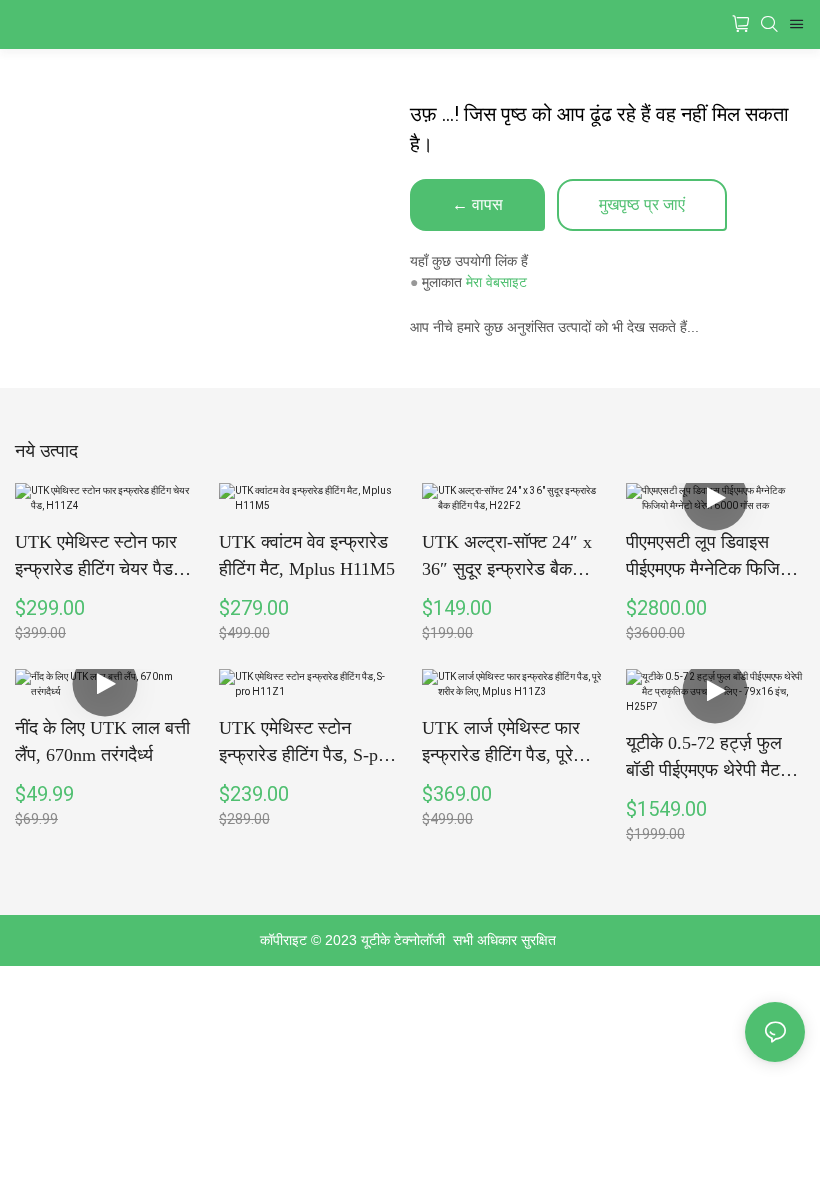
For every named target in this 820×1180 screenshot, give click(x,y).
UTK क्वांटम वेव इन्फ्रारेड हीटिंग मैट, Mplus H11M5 (307, 555)
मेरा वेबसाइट (496, 282)
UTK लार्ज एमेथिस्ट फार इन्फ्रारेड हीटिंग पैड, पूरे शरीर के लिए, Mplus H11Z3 (501, 743)
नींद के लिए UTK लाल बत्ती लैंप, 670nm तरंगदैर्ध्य (102, 741)
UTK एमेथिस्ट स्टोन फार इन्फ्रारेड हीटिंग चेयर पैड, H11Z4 (96, 557)
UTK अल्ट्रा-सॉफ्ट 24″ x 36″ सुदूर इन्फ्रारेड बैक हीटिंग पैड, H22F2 (507, 557)
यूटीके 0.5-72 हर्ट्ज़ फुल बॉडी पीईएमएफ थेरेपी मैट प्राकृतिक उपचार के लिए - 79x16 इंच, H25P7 (709, 758)
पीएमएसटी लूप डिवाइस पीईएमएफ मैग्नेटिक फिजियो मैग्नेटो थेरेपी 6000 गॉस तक (713, 557)
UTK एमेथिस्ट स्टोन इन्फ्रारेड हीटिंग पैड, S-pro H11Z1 (306, 743)
